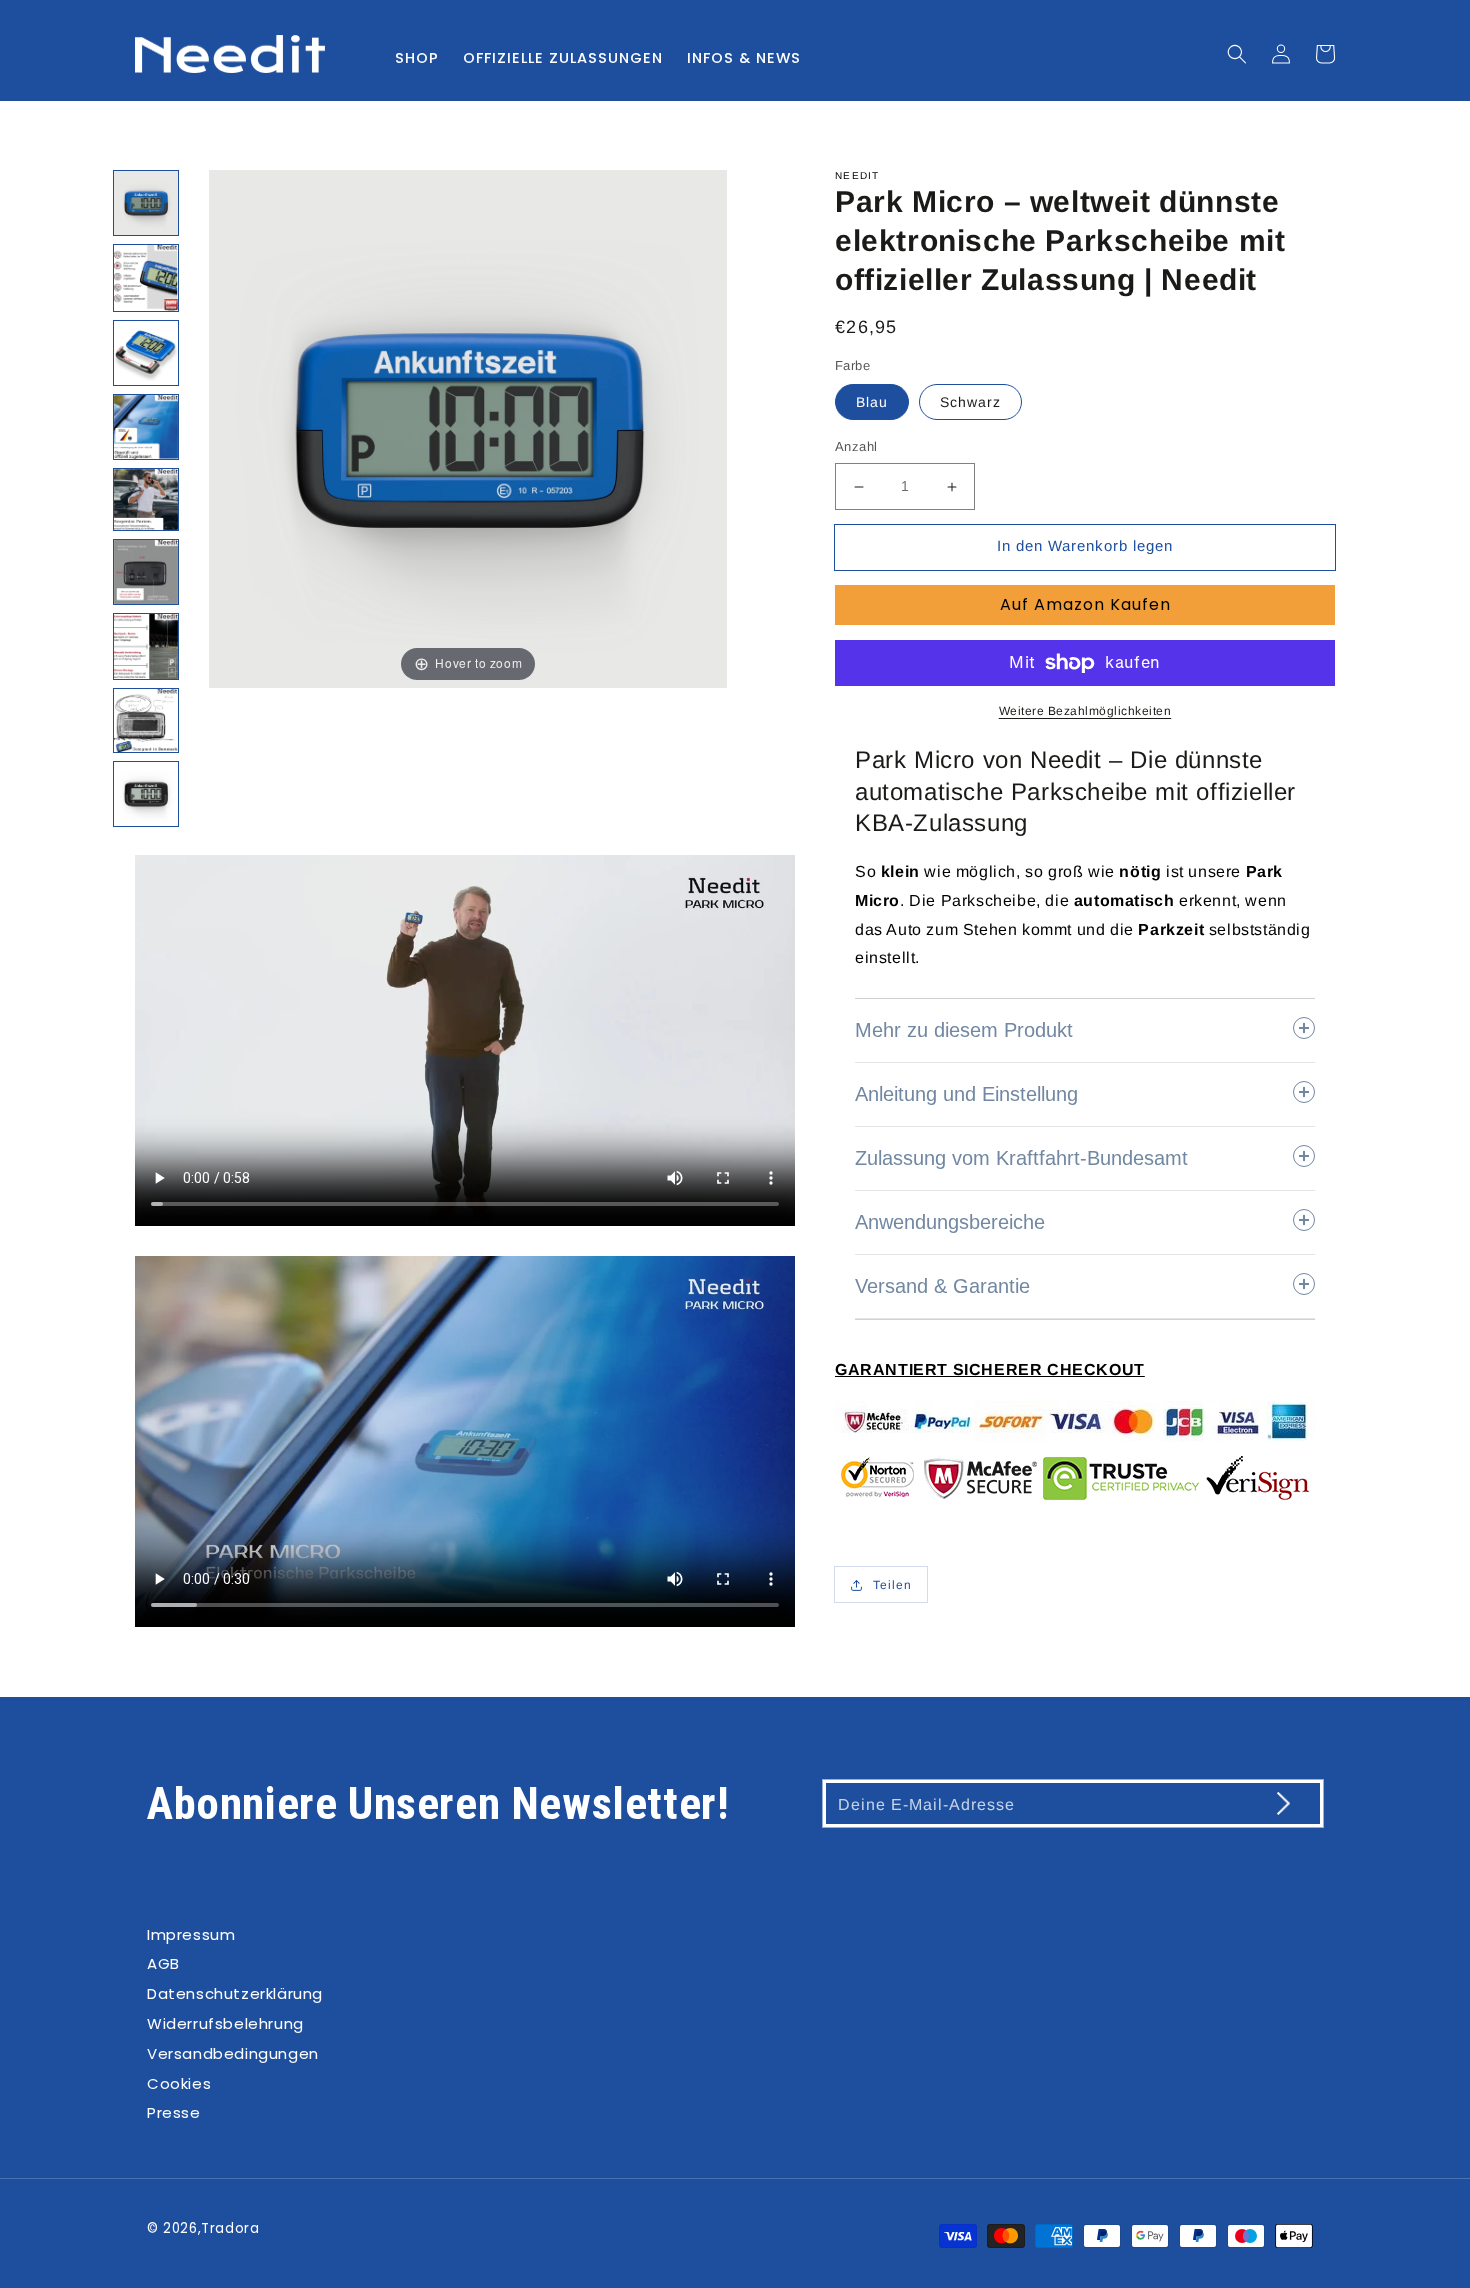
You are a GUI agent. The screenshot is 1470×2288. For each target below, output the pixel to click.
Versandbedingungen (233, 2053)
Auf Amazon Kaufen (1085, 604)
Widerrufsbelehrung (225, 2023)
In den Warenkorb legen (1085, 546)
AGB (163, 1963)
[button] (1237, 54)
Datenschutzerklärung (235, 1993)
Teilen (892, 1585)
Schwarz (970, 403)
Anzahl (856, 447)
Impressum (191, 1935)
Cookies (179, 2083)
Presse (174, 2112)
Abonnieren (1263, 1802)
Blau (872, 403)
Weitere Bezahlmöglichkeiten (1085, 711)
